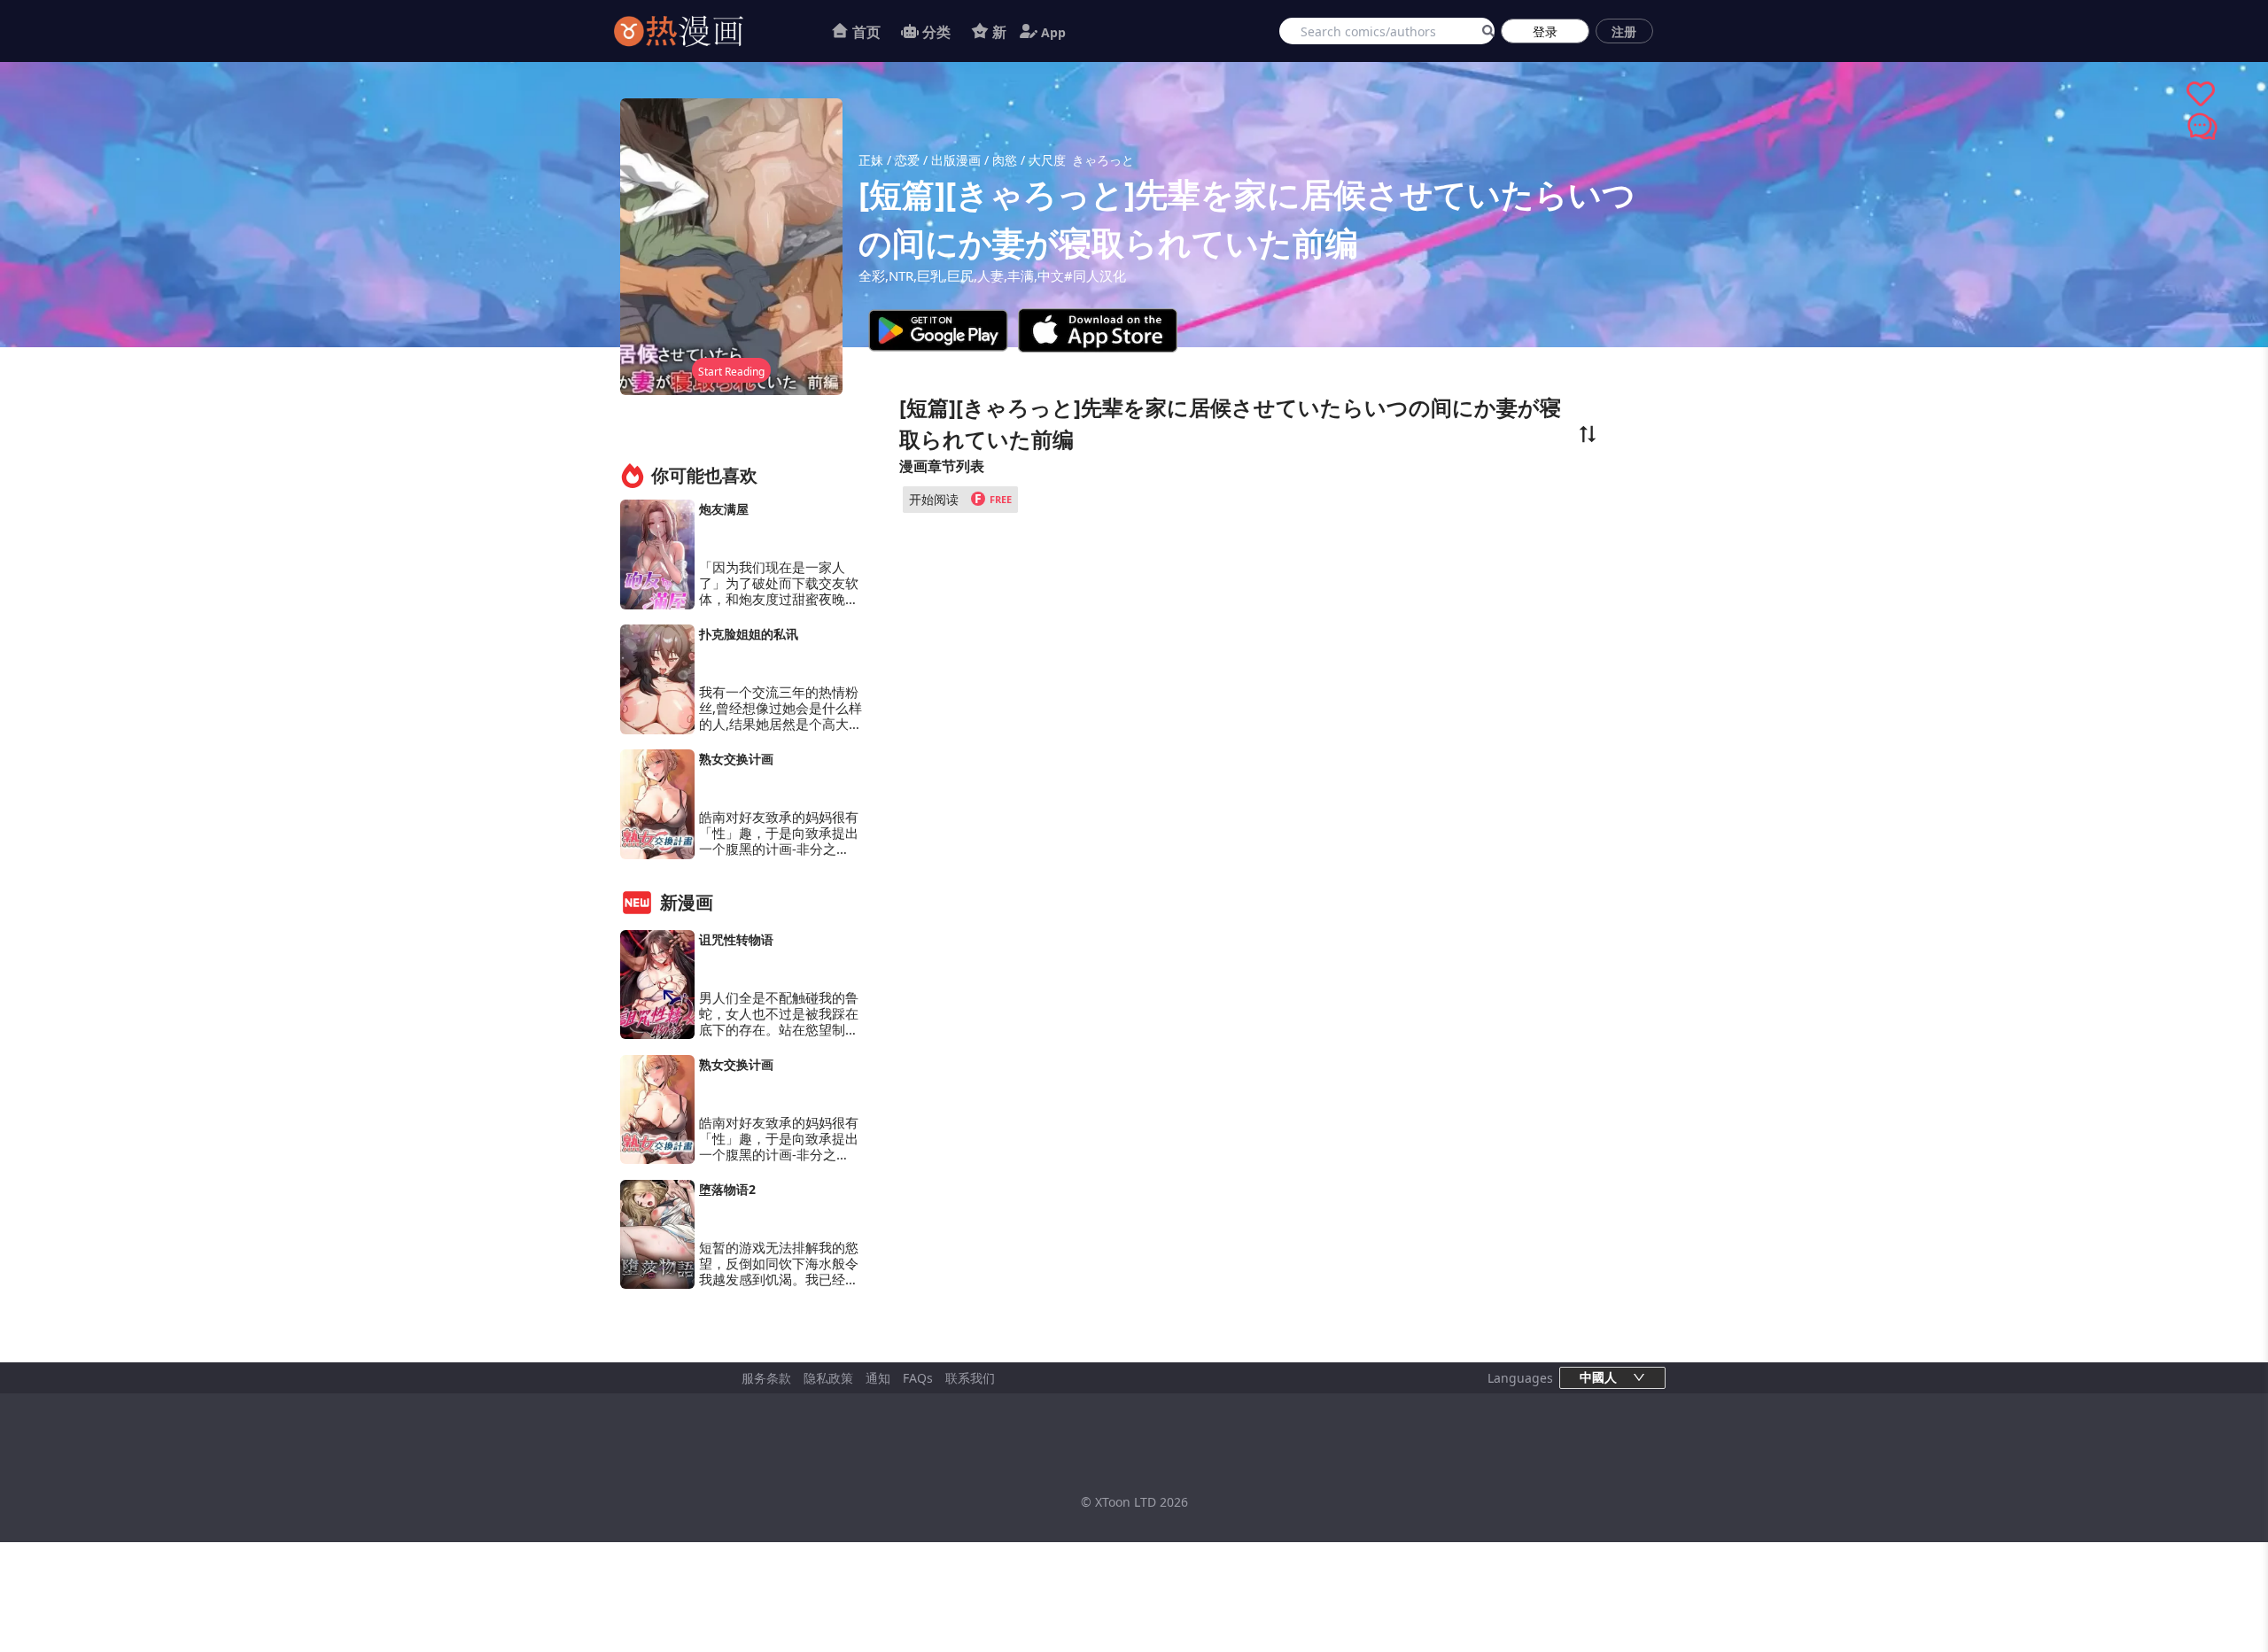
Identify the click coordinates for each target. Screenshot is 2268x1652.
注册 (1624, 31)
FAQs (918, 1378)
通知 (878, 1378)
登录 (1545, 31)
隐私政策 (828, 1378)
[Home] (701, 31)
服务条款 (766, 1378)
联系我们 (970, 1378)
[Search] (1485, 31)
